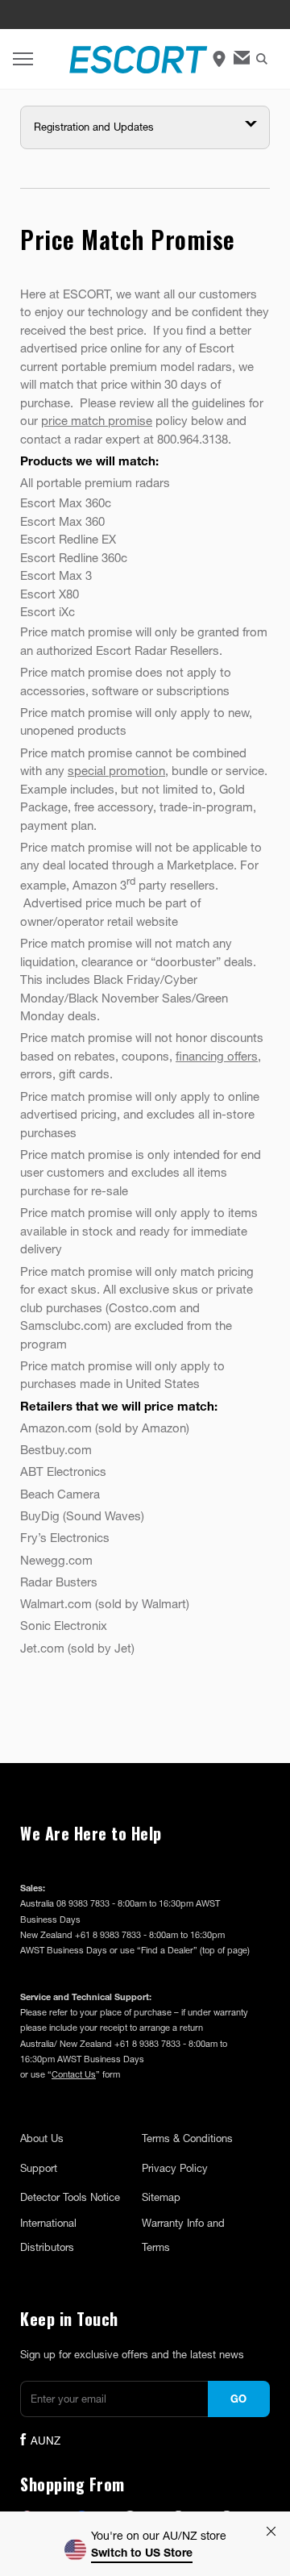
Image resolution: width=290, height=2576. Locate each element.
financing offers (217, 1056)
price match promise (97, 420)
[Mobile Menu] (23, 59)
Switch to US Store (142, 2552)
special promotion (116, 770)
